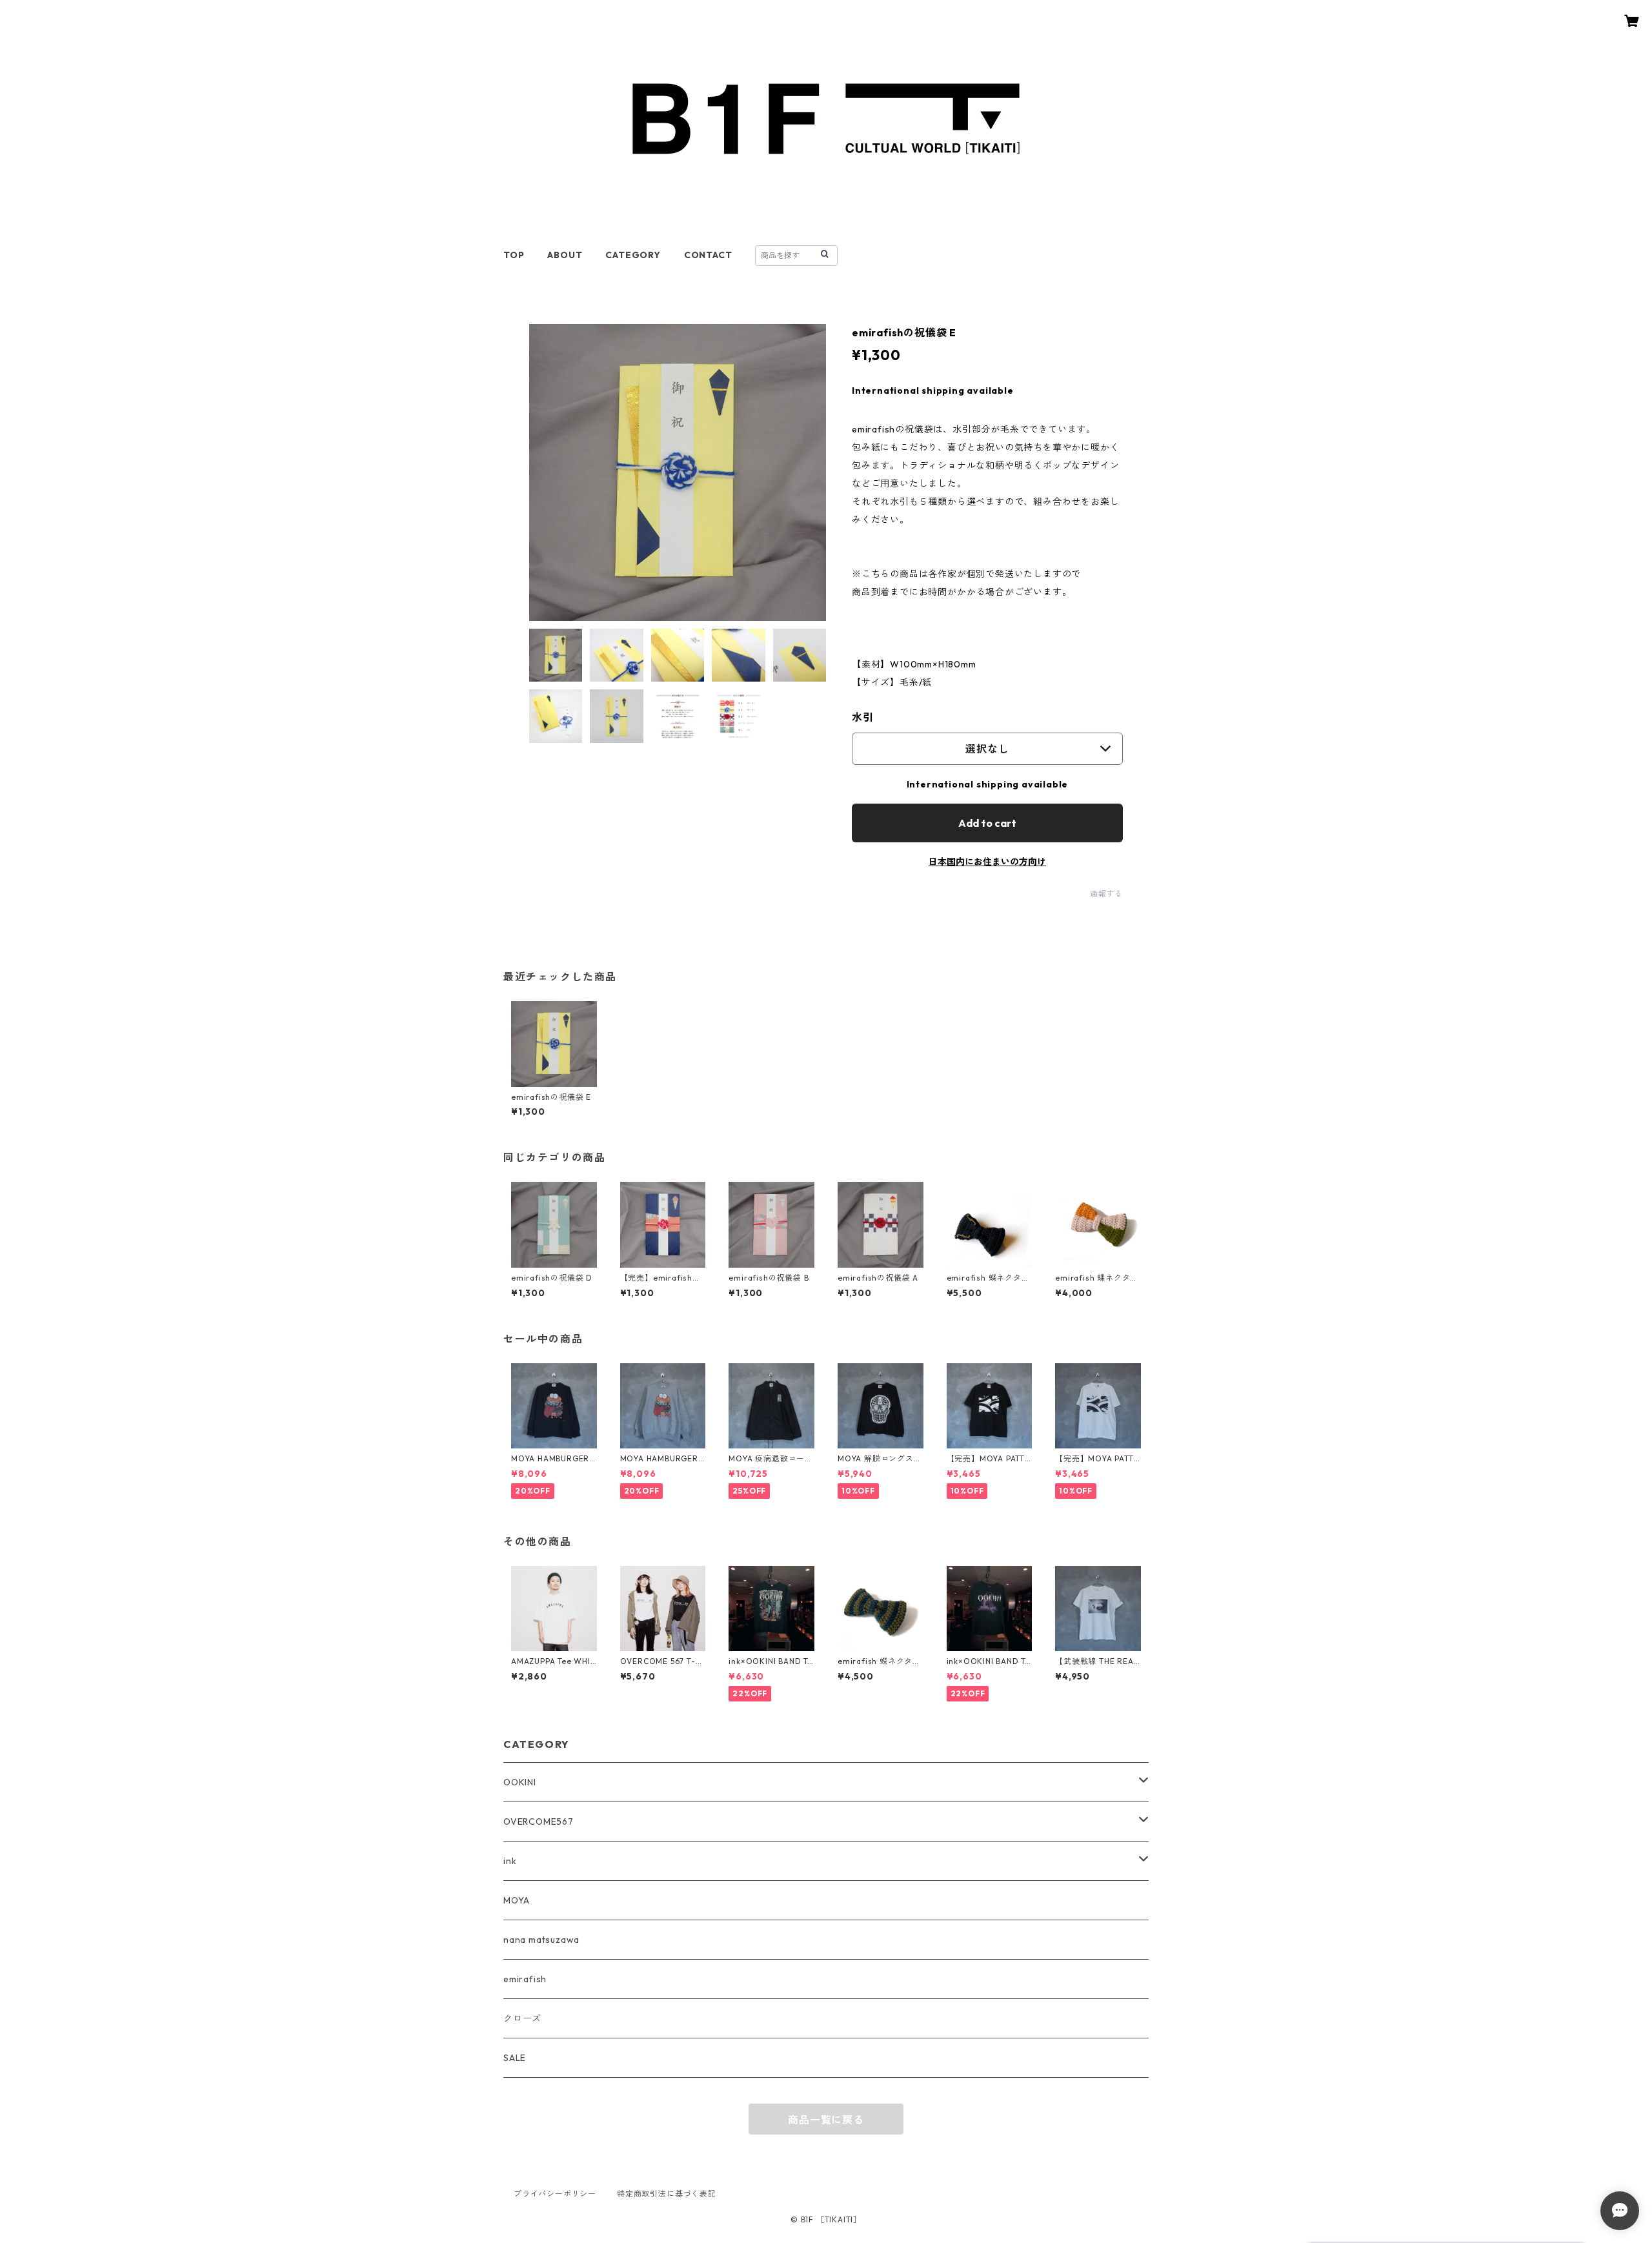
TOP (514, 255)
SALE (515, 2058)
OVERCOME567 (539, 1822)
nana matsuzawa (541, 1940)
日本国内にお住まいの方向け (987, 862)
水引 (863, 717)
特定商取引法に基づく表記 (667, 2194)
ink (510, 1861)
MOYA (517, 1900)
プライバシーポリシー (555, 2194)
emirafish (525, 1979)
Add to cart (987, 823)
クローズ (522, 2018)
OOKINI (520, 1782)
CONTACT (708, 255)
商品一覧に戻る (826, 2120)
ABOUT (565, 255)
